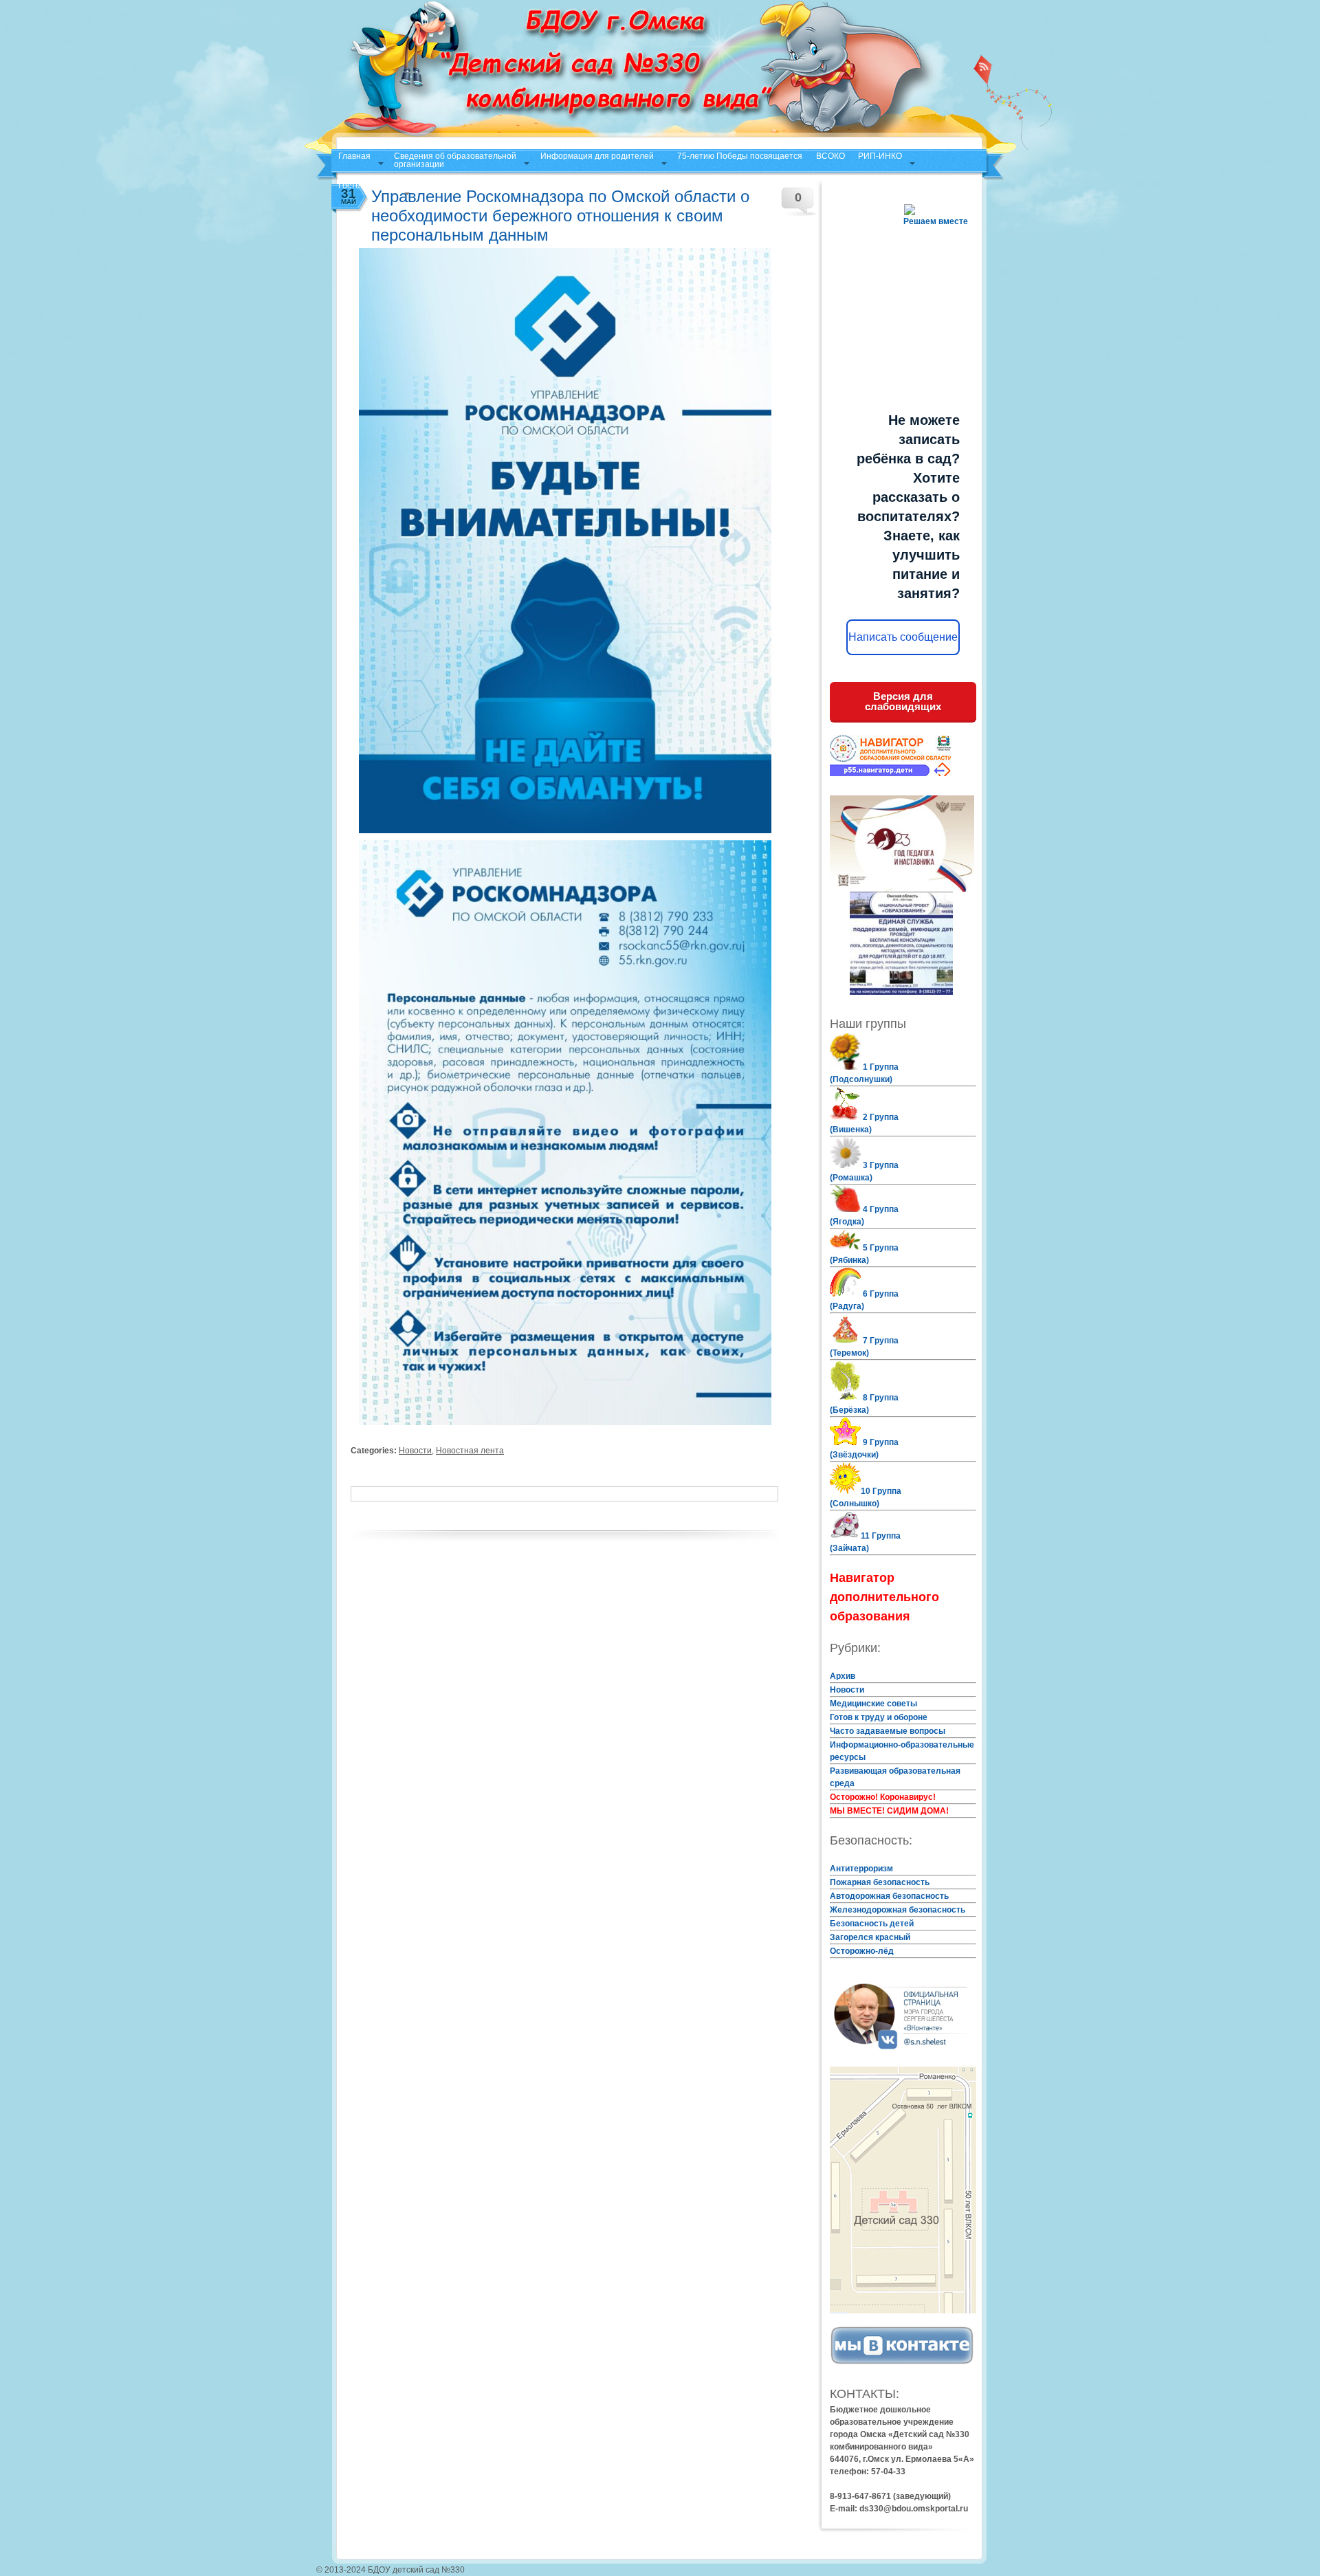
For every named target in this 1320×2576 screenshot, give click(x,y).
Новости (415, 1451)
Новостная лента (470, 1451)
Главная (354, 156)
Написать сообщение (903, 637)
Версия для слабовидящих (903, 701)
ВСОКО (830, 156)
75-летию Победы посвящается (740, 156)
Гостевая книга (367, 186)
